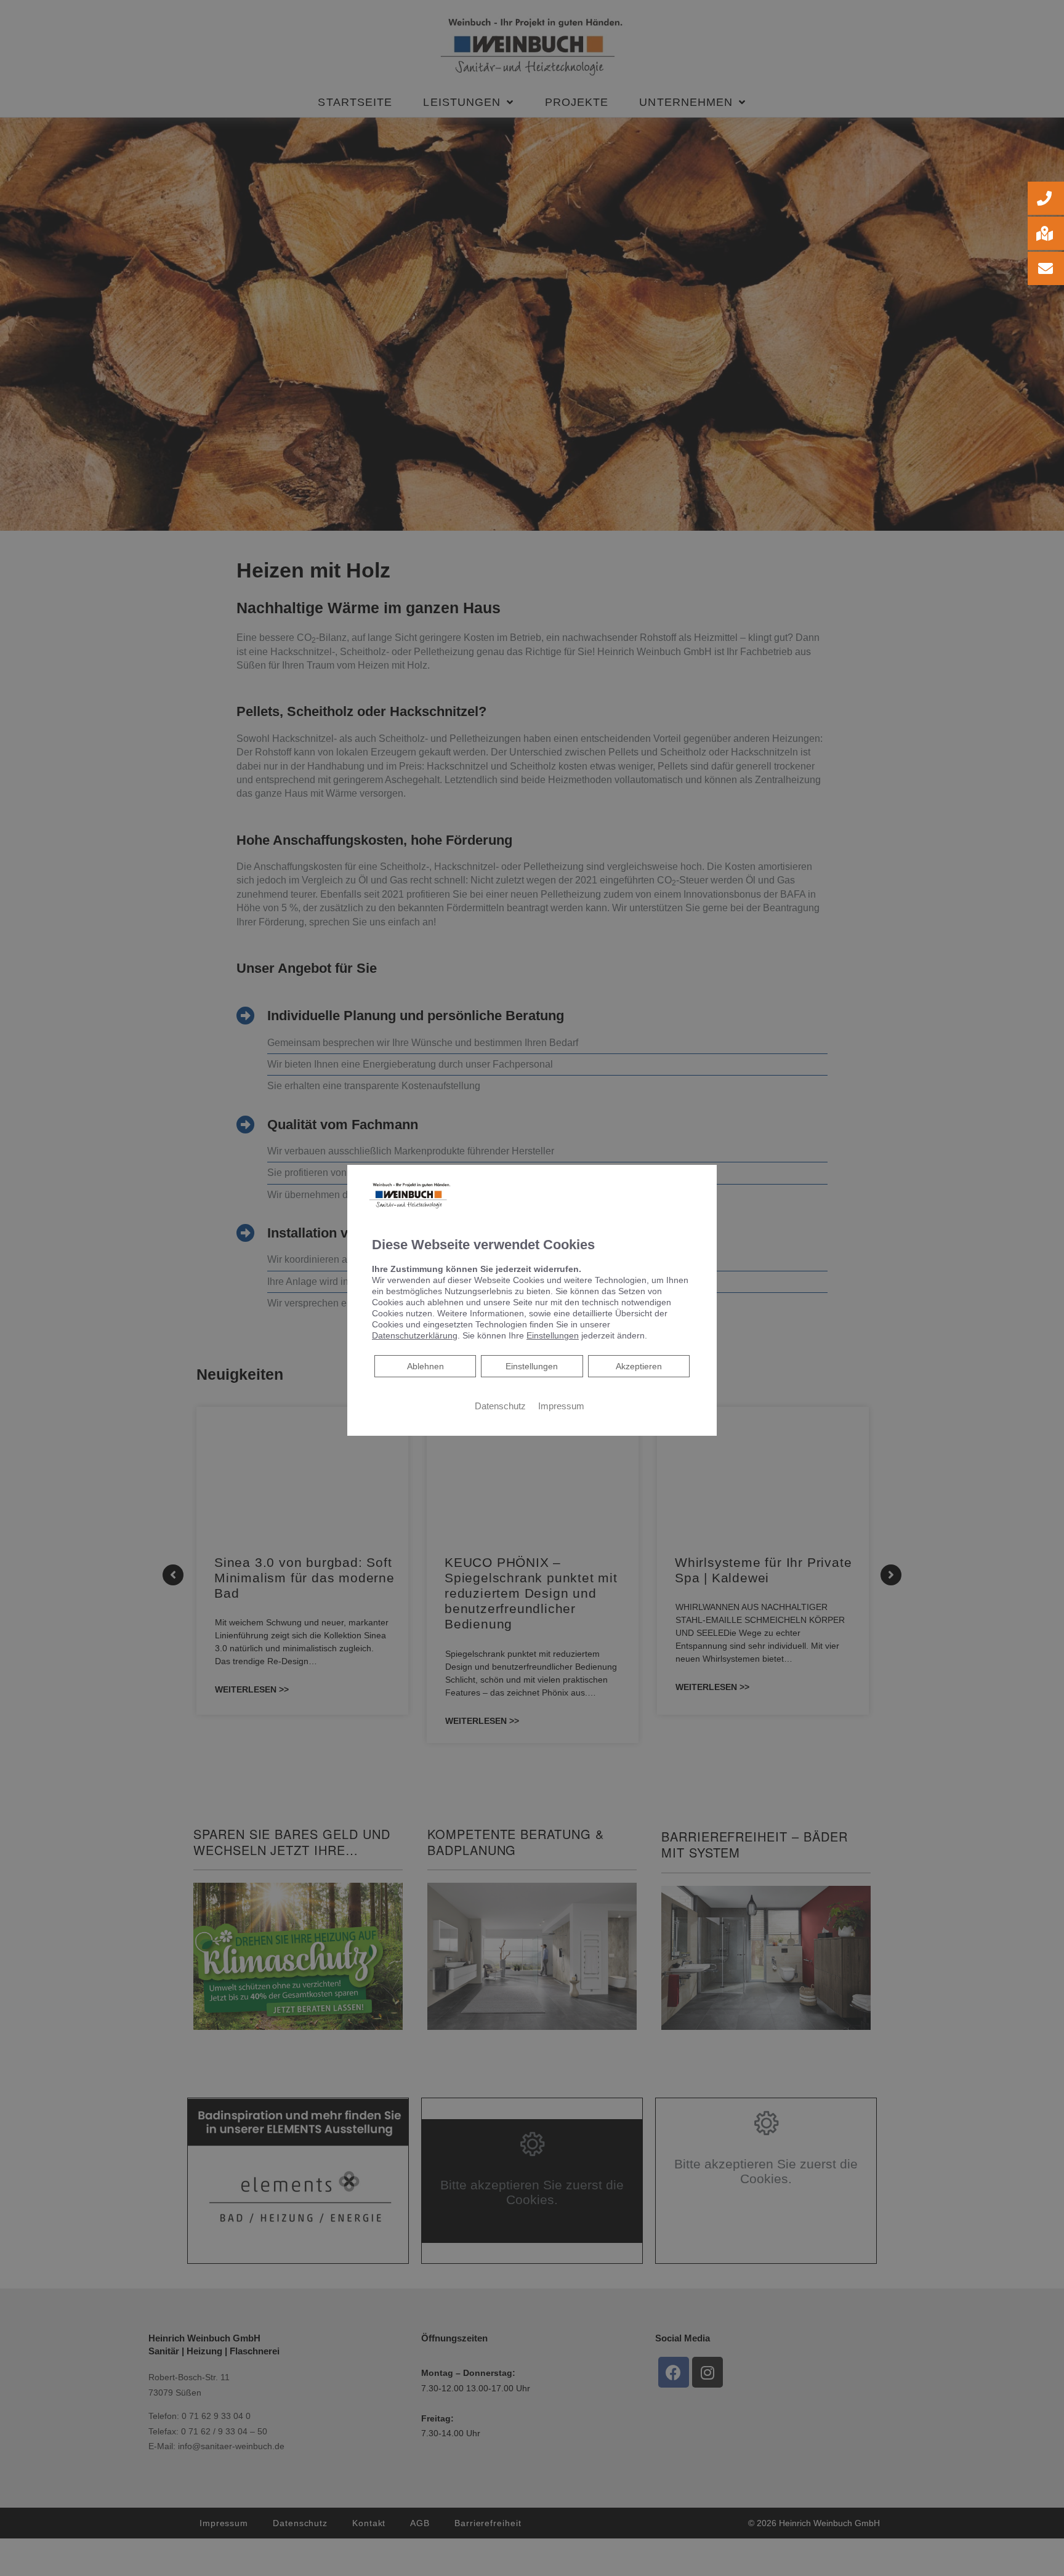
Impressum (561, 1406)
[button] (1046, 198)
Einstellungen (532, 1366)
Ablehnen (425, 1366)
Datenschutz (500, 1406)
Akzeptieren (639, 1366)
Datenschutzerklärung (415, 1335)
